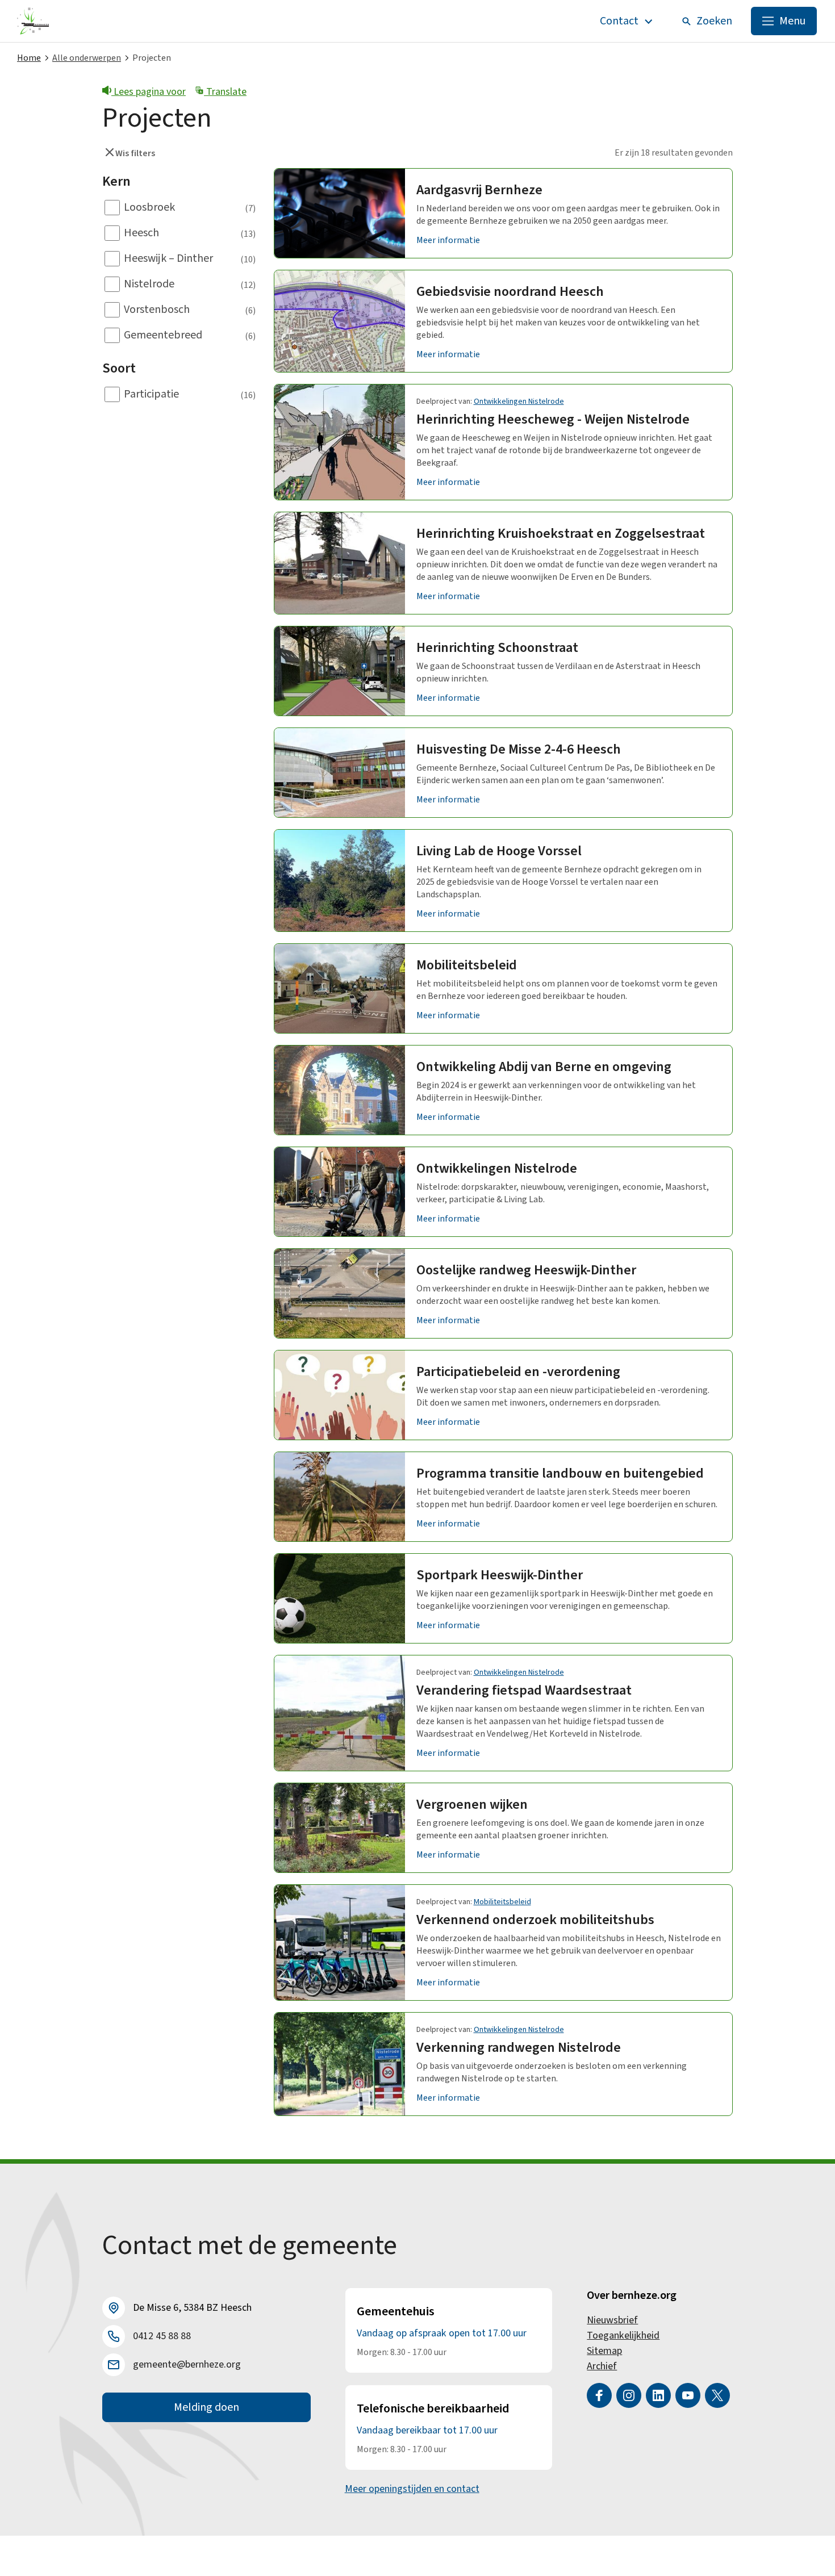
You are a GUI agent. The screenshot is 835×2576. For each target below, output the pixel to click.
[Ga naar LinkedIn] (658, 2395)
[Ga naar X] (717, 2395)
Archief (602, 2366)
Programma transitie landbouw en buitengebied (560, 1473)
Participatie (151, 394)
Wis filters (134, 153)
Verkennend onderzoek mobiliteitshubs (535, 1920)
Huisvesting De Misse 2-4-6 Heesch (519, 749)
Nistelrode (149, 284)
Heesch (141, 233)
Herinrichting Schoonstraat (497, 648)
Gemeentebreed (163, 335)
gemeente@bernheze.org (187, 2364)
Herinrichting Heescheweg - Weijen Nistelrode (553, 419)
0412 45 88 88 (162, 2336)
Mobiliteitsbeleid (467, 965)
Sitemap (604, 2351)
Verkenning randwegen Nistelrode (519, 2048)
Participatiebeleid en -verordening (518, 1372)
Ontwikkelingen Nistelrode (519, 402)
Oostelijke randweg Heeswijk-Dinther (526, 1270)
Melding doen (206, 2407)
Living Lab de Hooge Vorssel (499, 851)
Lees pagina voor (149, 92)
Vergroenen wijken (472, 1805)
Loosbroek (149, 207)
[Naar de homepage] (33, 21)
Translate (225, 92)
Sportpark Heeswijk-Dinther (500, 1575)
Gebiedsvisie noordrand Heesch (510, 292)
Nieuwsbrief (612, 2320)
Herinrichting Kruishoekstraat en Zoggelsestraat (561, 534)
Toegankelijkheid (623, 2335)
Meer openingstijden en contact (412, 2489)
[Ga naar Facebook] (599, 2395)
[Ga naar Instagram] (629, 2395)
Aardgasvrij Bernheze (479, 190)
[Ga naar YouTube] (688, 2395)
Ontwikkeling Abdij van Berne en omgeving (544, 1067)
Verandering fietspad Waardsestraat (524, 1690)
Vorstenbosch (157, 310)
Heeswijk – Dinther (168, 258)
